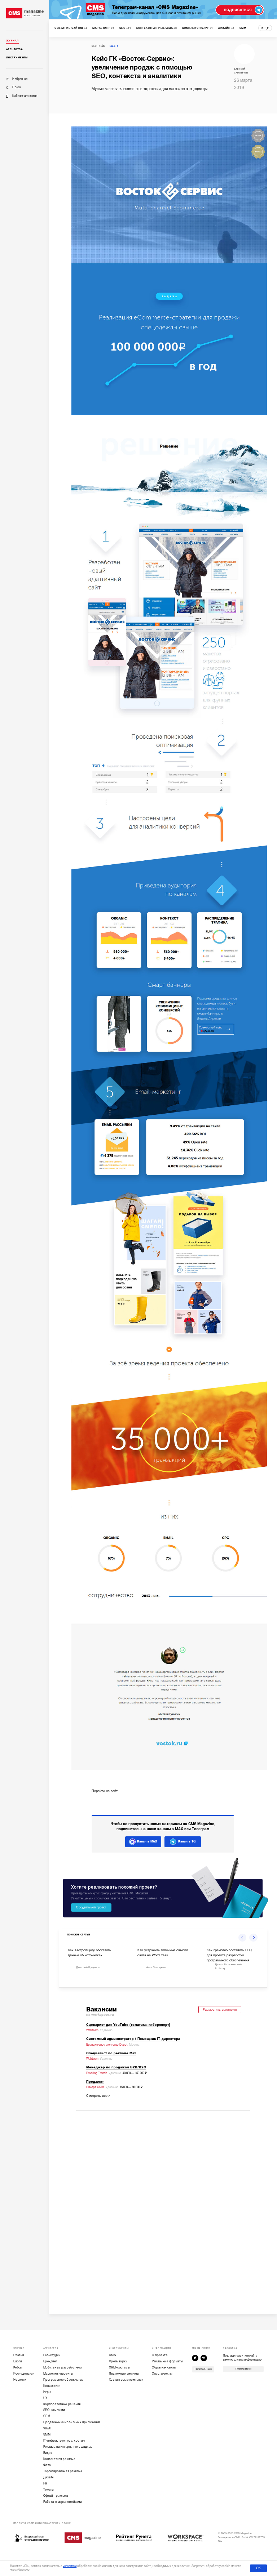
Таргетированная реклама (63, 2471)
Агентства (14, 49)
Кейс (102, 46)
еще (265, 28)
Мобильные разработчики (63, 2368)
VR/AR (48, 2428)
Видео (48, 2453)
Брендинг (50, 2361)
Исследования (24, 2374)
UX (45, 2398)
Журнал (12, 41)
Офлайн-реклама (56, 2496)
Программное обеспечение (63, 2380)
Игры (47, 2392)
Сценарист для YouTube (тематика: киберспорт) (128, 2025)
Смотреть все (97, 2096)
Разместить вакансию (220, 2010)
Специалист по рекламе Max (111, 2053)
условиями (70, 2566)
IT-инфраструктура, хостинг (65, 2441)
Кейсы (18, 2368)
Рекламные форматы (168, 2361)
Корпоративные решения (62, 2404)
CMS (113, 2355)
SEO (94, 46)
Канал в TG (187, 1841)
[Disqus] (163, 2207)
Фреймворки (118, 2361)
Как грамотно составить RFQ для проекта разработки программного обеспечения (229, 1955)
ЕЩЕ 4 (114, 46)
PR (45, 2484)
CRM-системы (119, 2368)
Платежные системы (124, 2374)
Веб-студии (52, 2355)
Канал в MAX (147, 1841)
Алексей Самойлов (241, 71)
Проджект (95, 2082)
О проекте (160, 2355)
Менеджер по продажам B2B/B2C (116, 2067)
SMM (47, 2435)
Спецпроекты (162, 2374)
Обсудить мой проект (91, 1907)
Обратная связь (164, 2368)
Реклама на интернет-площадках (68, 2447)
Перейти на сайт (105, 1791)
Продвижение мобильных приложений (72, 2422)
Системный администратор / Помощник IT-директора (133, 2039)
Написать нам (203, 2369)
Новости (20, 2380)
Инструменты (17, 58)
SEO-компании (54, 2410)
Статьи (19, 2355)
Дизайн (49, 2477)
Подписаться (243, 2369)
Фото (47, 2465)
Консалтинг (52, 2386)
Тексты (49, 2490)
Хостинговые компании (126, 2380)
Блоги (18, 2361)
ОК (258, 2568)
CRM (47, 2416)
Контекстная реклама (59, 2459)
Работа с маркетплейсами (63, 2502)
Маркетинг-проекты (58, 2374)
